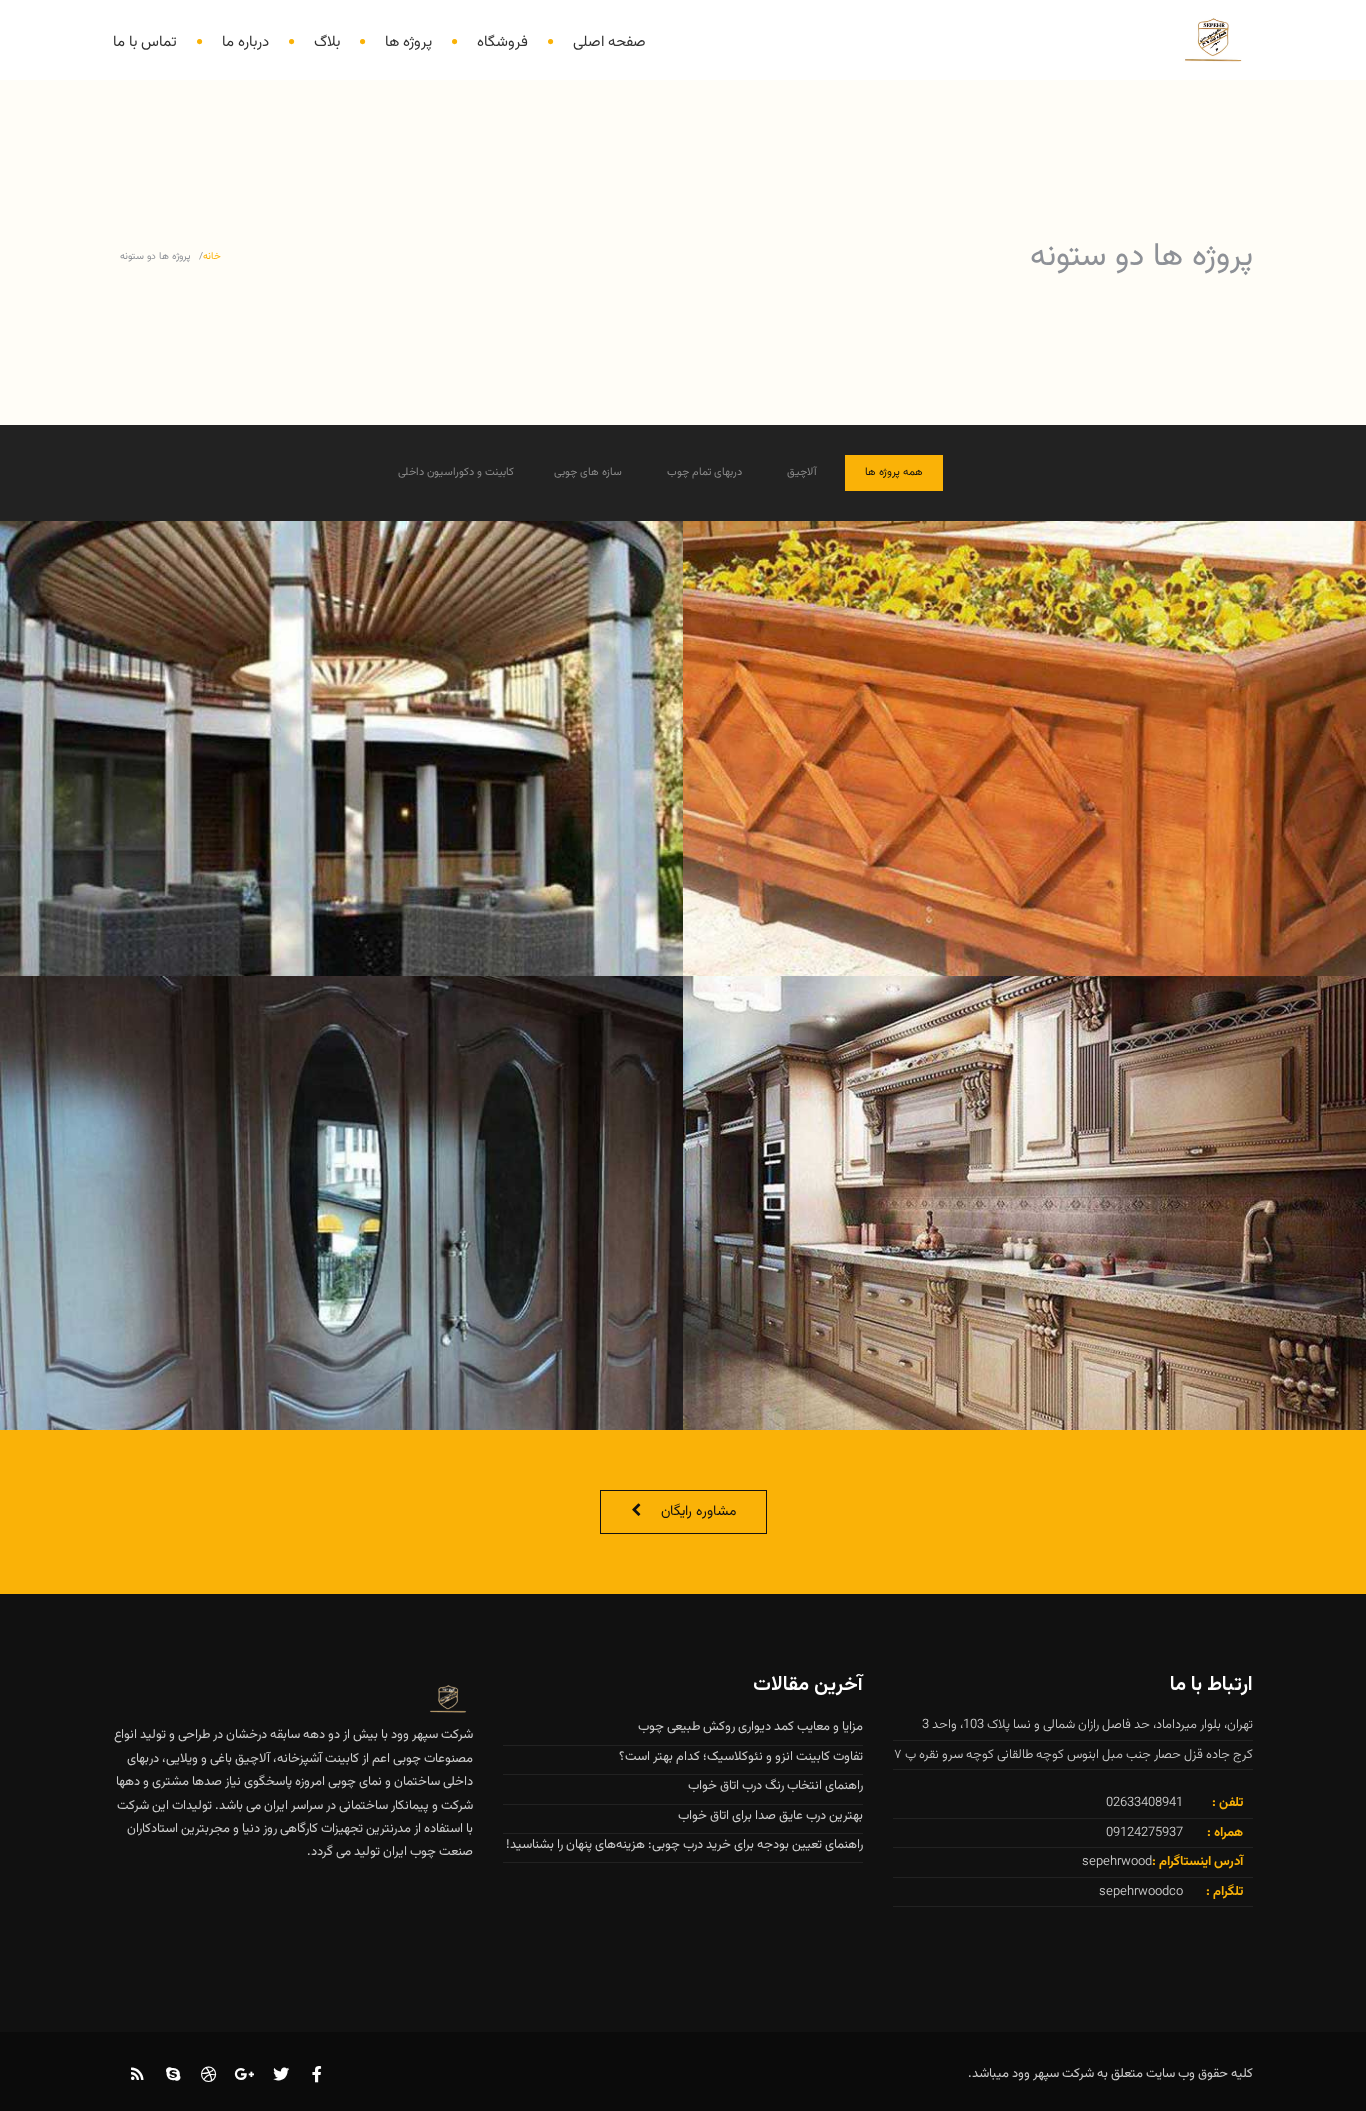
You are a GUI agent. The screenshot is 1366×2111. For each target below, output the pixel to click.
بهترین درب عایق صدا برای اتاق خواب (770, 1816)
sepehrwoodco (1141, 1892)
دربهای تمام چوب (704, 472)
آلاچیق (802, 472)
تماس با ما (145, 42)
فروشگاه (502, 42)
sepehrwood (1117, 1862)
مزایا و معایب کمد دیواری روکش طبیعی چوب (750, 1727)
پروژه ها (408, 42)
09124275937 (1144, 1833)
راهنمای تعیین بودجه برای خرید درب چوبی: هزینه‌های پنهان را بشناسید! (684, 1845)
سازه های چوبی (588, 472)
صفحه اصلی (609, 42)
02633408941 (1144, 1803)
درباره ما (245, 42)
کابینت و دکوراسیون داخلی (456, 472)
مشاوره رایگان (698, 1512)
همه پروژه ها (894, 472)
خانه (212, 256)
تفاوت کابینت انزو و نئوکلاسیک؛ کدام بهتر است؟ (741, 1757)
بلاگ (327, 42)
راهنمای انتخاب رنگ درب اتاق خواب (775, 1786)
